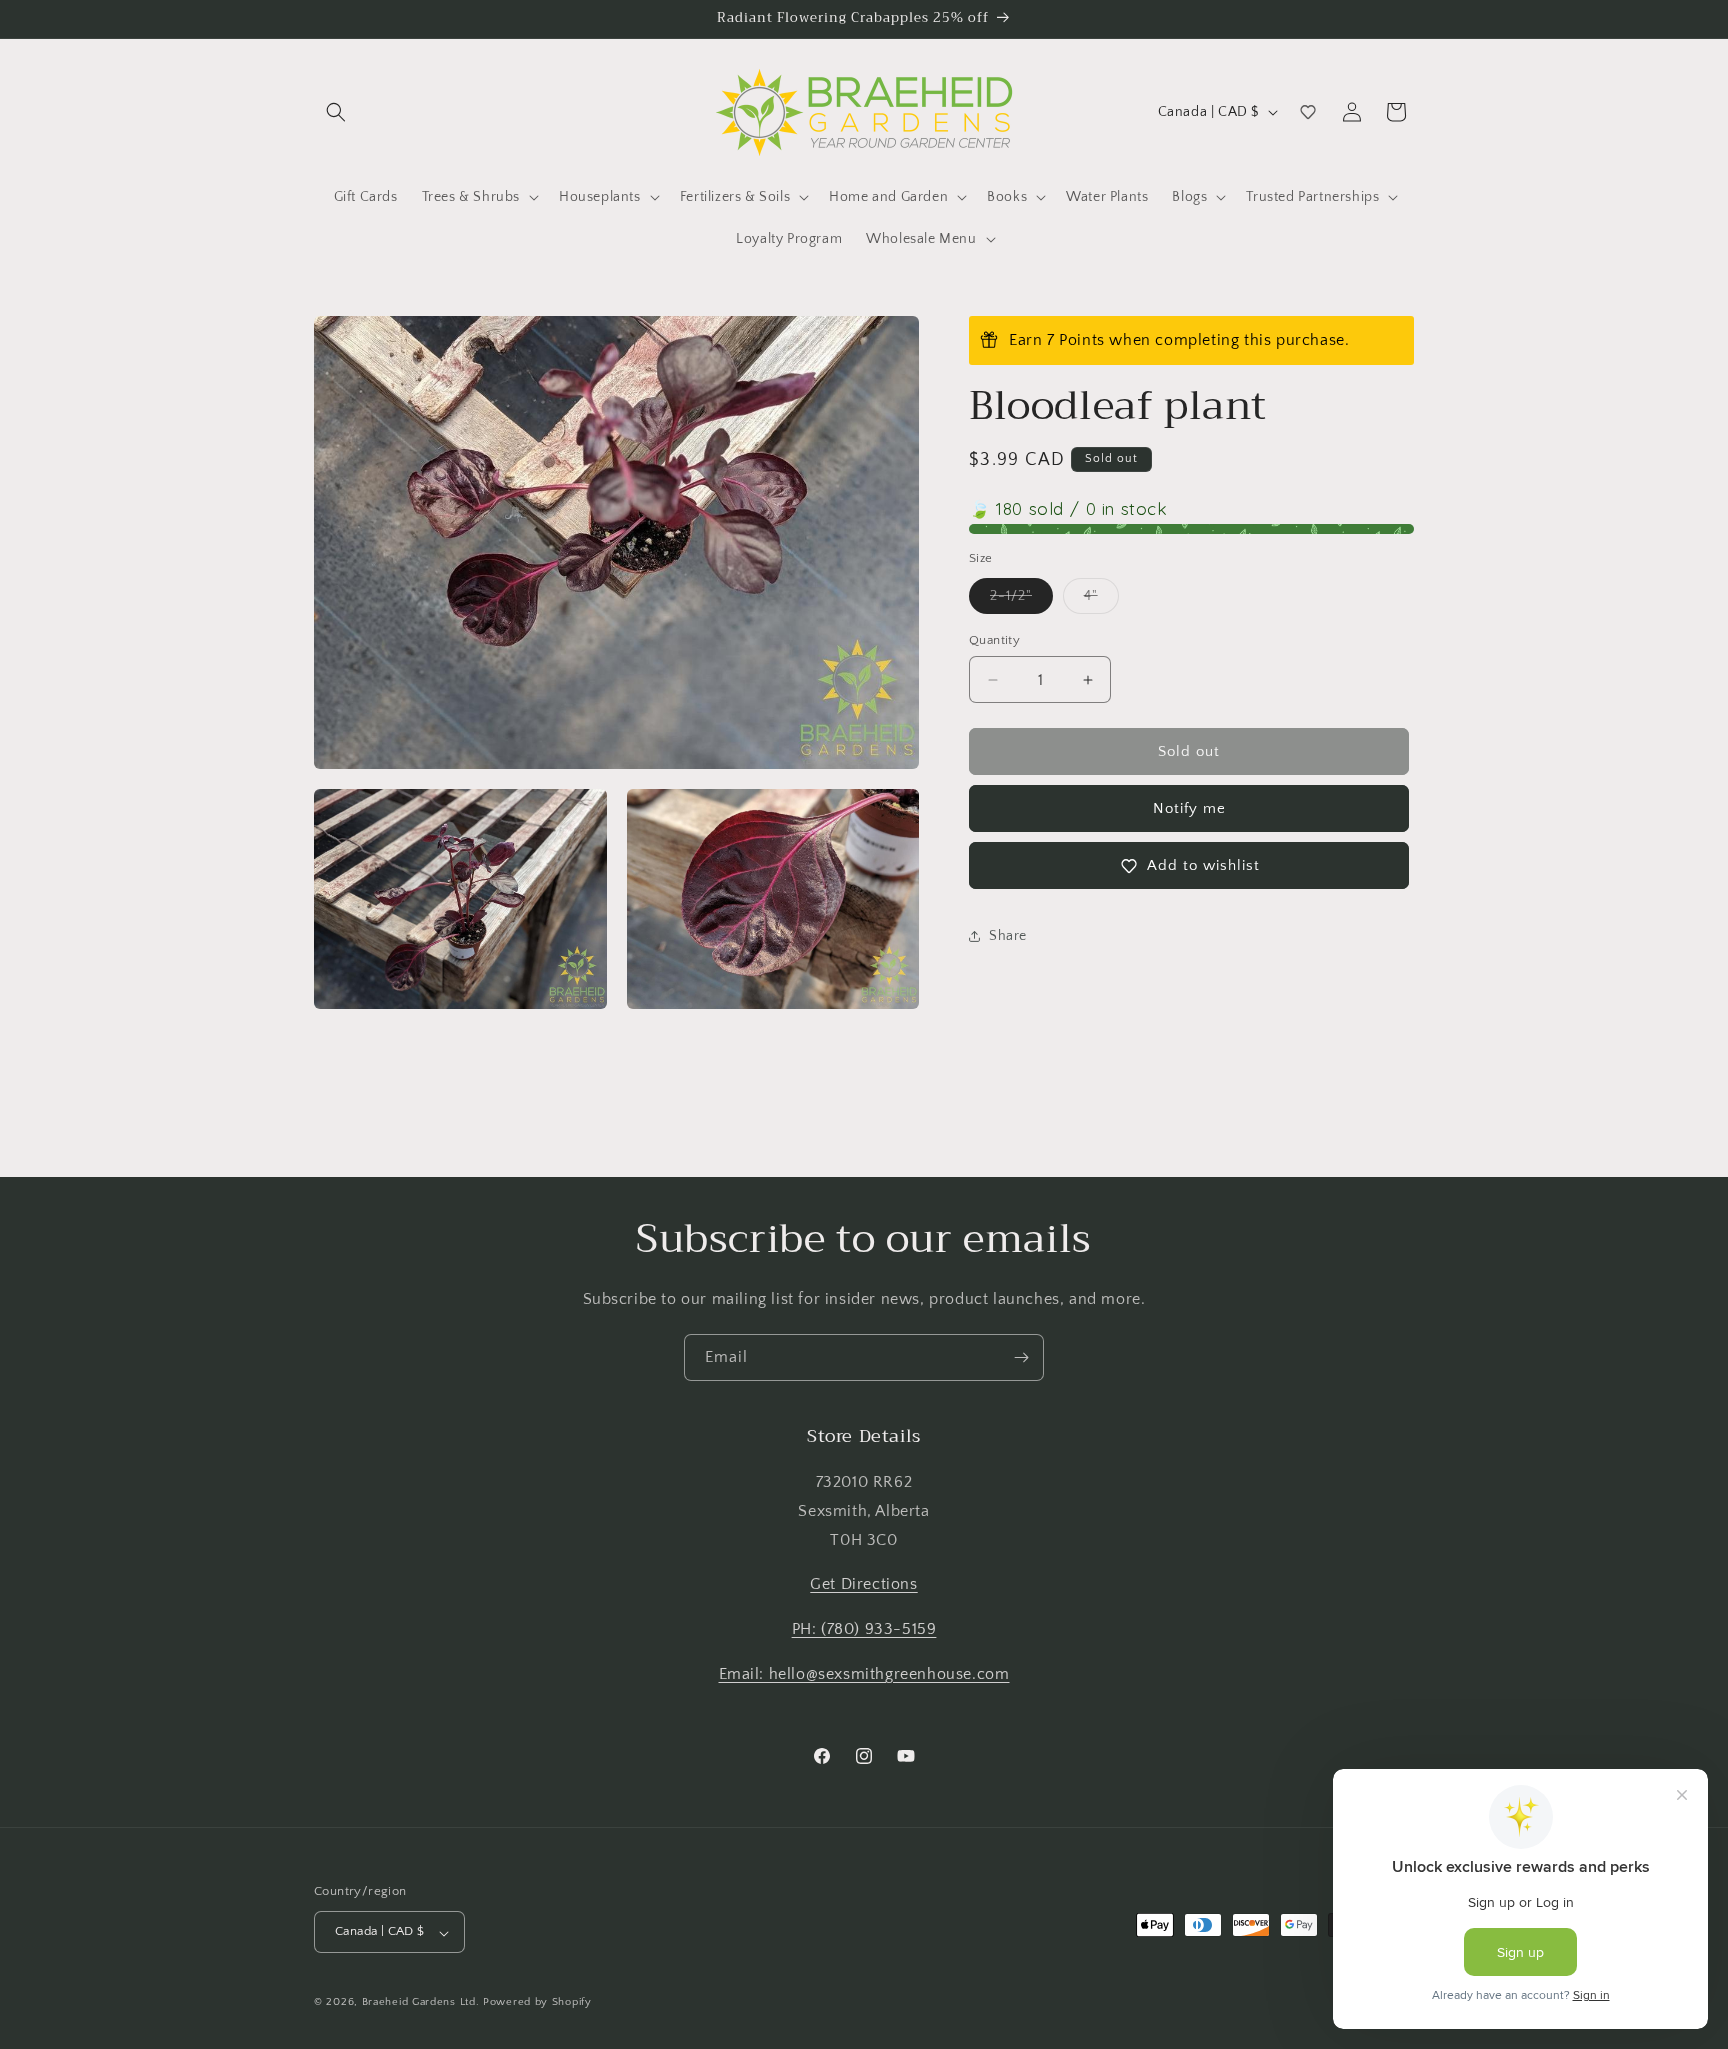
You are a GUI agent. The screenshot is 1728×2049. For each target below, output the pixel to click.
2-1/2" (1021, 600)
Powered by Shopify (537, 2003)
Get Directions (863, 1585)
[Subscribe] (1021, 1357)
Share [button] (1008, 936)
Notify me (1189, 808)
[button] (336, 112)
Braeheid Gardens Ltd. (421, 2003)
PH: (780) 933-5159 (864, 1630)
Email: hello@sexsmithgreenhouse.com (864, 1674)
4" (1101, 600)
